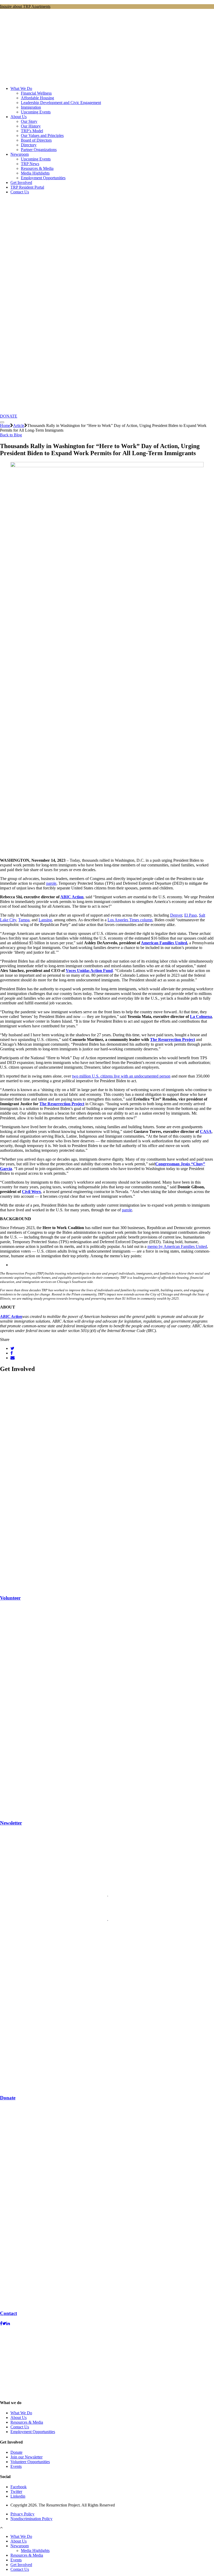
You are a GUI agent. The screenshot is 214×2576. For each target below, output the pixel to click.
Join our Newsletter (26, 2457)
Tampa (24, 920)
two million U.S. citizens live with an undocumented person (121, 1076)
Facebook (19, 2487)
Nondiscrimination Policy (31, 2519)
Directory (29, 145)
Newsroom (20, 154)
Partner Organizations (39, 150)
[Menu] (2, 422)
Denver (176, 915)
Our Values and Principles (42, 135)
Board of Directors (36, 140)
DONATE (9, 416)
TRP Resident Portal (27, 187)
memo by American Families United (177, 1246)
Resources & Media (37, 168)
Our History (31, 126)
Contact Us (20, 192)
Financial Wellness (36, 93)
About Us (19, 117)
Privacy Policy (22, 2514)
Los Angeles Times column (130, 920)
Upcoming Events (36, 112)
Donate (16, 2452)
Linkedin (18, 2496)
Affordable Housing (37, 98)
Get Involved (21, 183)
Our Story (29, 121)
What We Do (21, 88)
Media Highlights (35, 173)
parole (51, 883)
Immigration (31, 107)
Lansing (45, 920)
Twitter (16, 2491)
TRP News (30, 164)
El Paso (191, 915)
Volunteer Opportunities (30, 2462)
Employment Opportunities (43, 178)
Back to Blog (11, 435)
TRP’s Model (32, 131)
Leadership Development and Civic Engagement (61, 103)
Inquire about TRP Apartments (25, 6)
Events (16, 2466)
